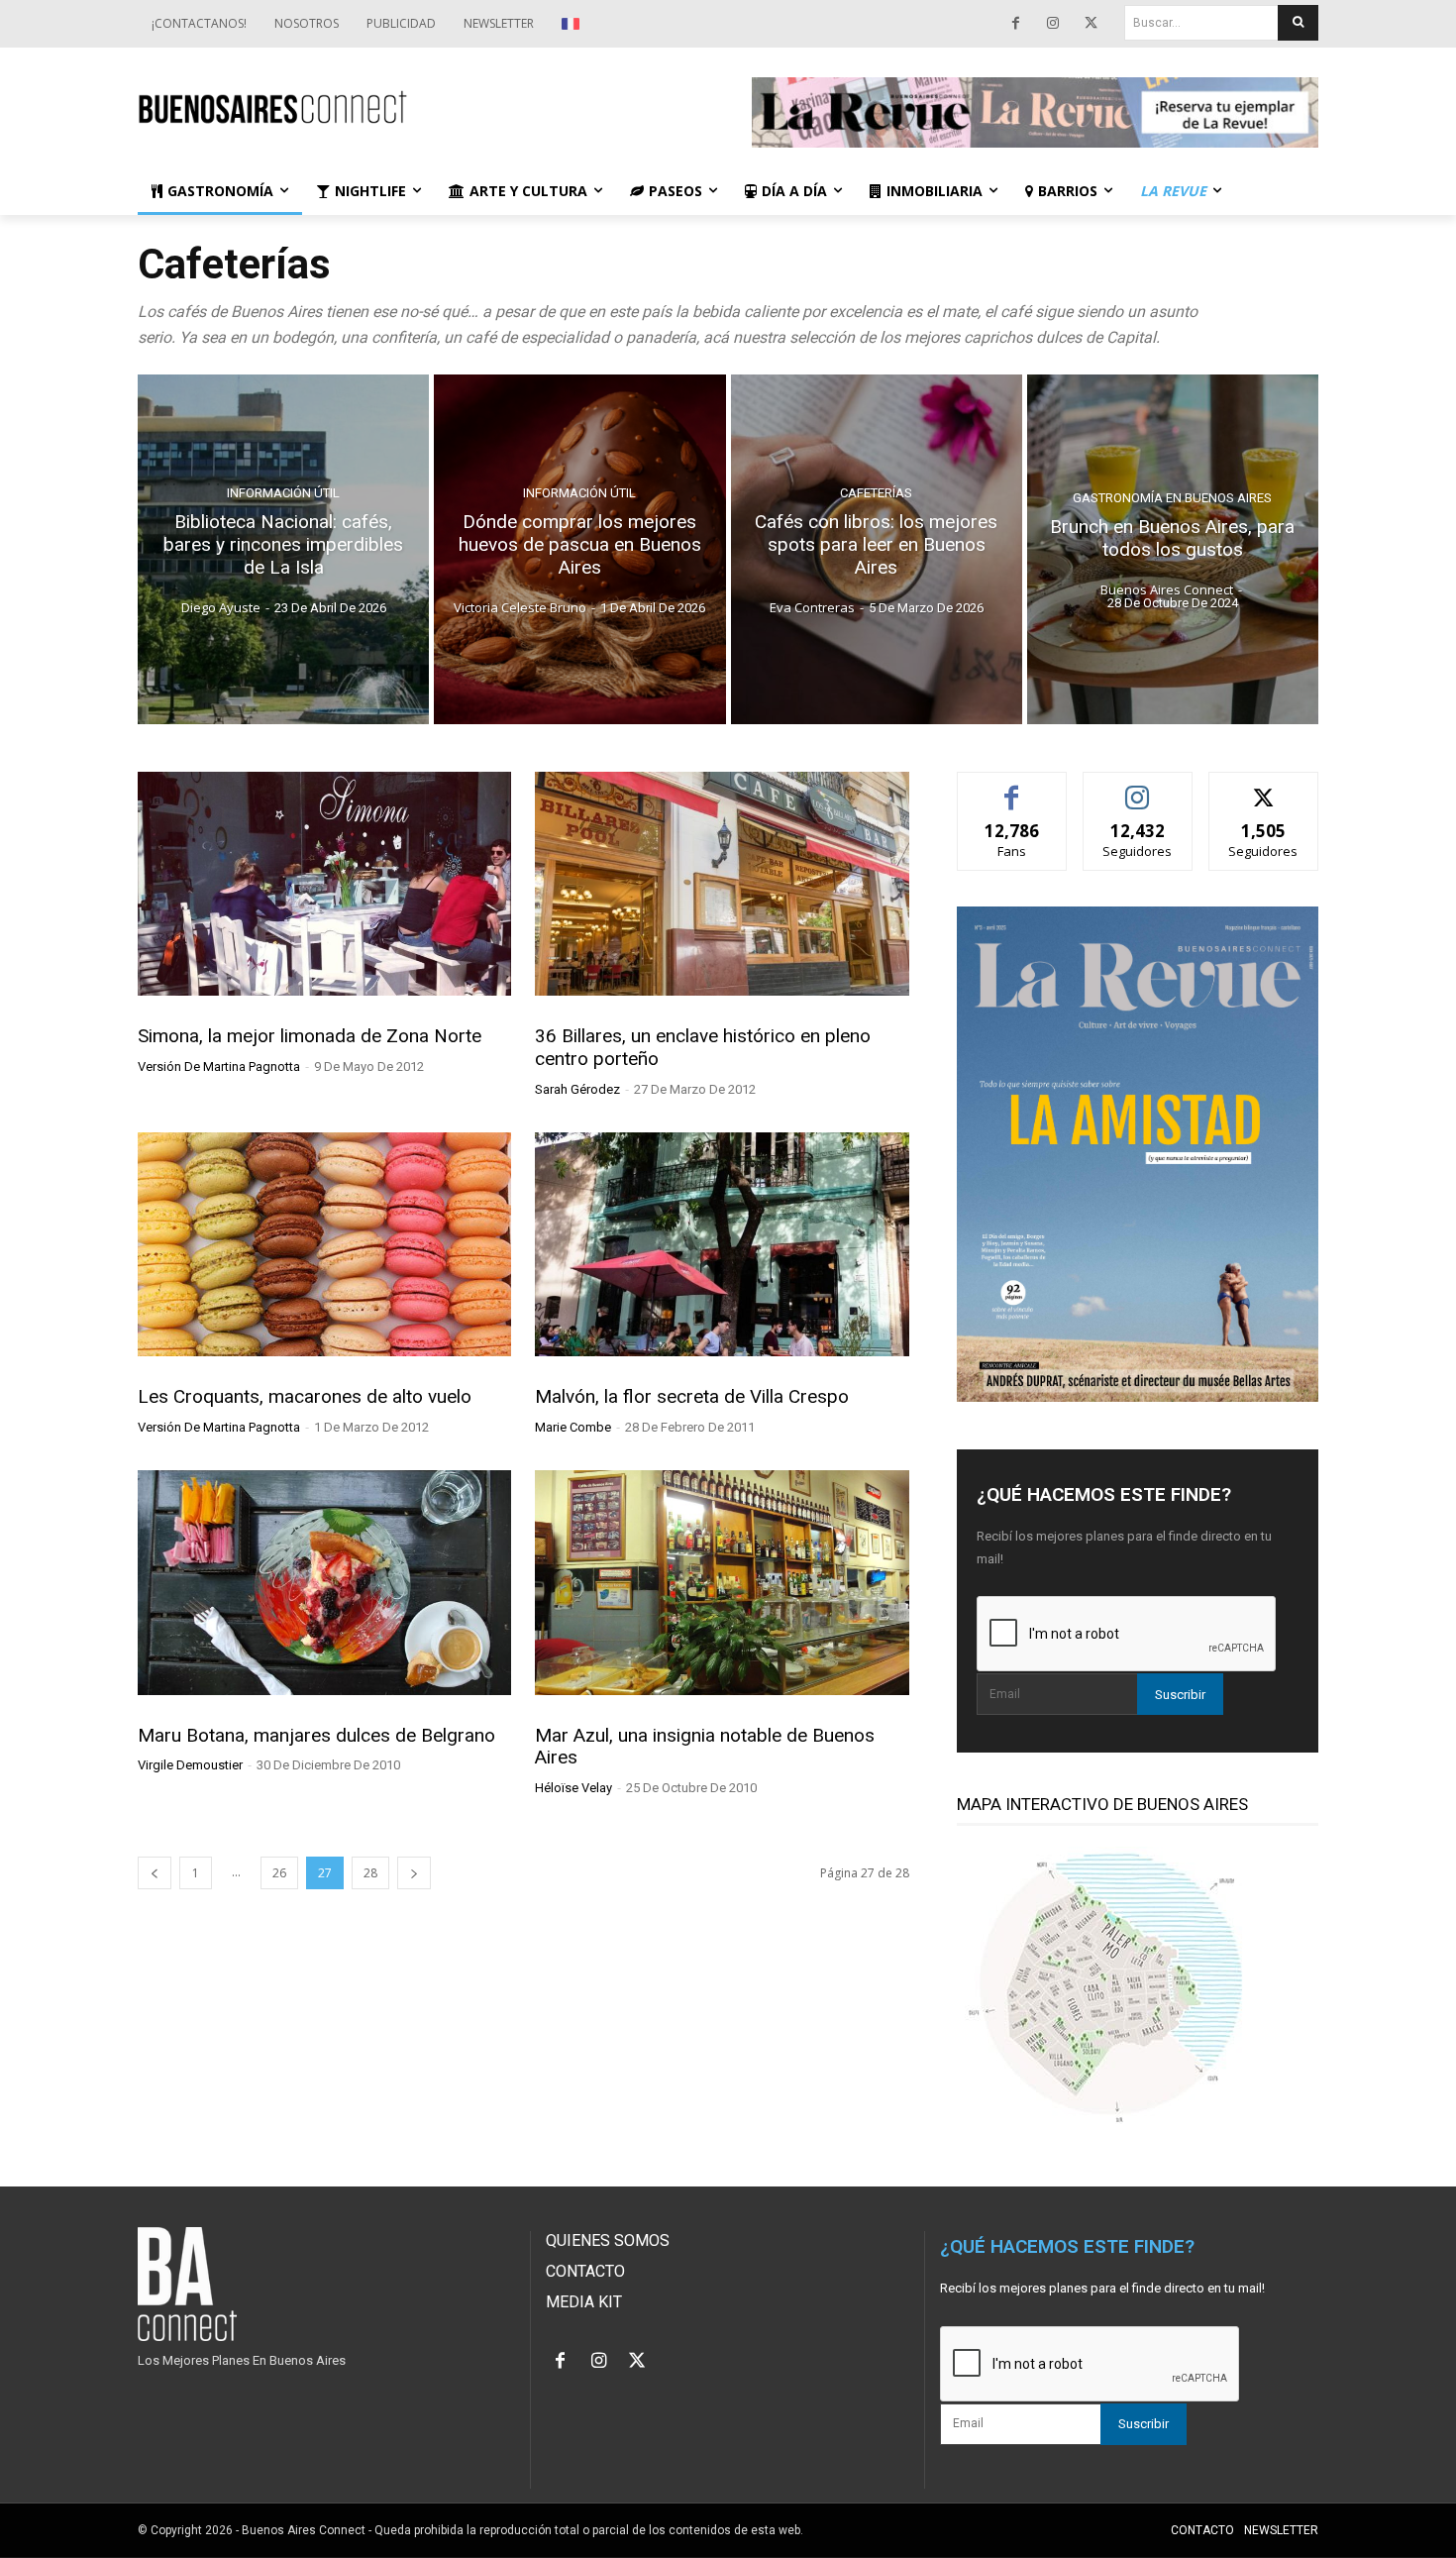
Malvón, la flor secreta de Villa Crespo (692, 1396)
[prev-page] (155, 1873)
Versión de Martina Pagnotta (219, 1066)
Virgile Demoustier (190, 1765)
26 (279, 1873)
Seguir (1138, 787)
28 (370, 1873)
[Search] (1298, 23)
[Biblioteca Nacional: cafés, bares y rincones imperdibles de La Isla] (283, 549)
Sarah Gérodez (577, 1089)
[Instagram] (1053, 24)
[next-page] (414, 1873)
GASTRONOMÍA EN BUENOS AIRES (1172, 498)
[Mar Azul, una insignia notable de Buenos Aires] (722, 1582)
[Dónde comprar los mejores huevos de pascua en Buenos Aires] (579, 549)
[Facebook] (1015, 24)
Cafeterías (876, 493)
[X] (1091, 24)
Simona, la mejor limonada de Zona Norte (310, 1036)
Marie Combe (573, 1427)
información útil (283, 493)
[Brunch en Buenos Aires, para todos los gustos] (1173, 549)
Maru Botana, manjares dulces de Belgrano (316, 1735)
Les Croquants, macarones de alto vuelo (305, 1396)
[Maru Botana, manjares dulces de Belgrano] (324, 1582)
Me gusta (1012, 787)
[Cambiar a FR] (573, 24)
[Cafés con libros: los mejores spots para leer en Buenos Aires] (877, 549)
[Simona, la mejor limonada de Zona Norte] (324, 884)
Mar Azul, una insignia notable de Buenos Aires (705, 1747)
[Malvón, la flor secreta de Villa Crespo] (722, 1244)
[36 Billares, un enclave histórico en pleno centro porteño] (722, 884)
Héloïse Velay (573, 1788)
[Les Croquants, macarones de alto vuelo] (324, 1244)
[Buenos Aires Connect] (421, 107)
